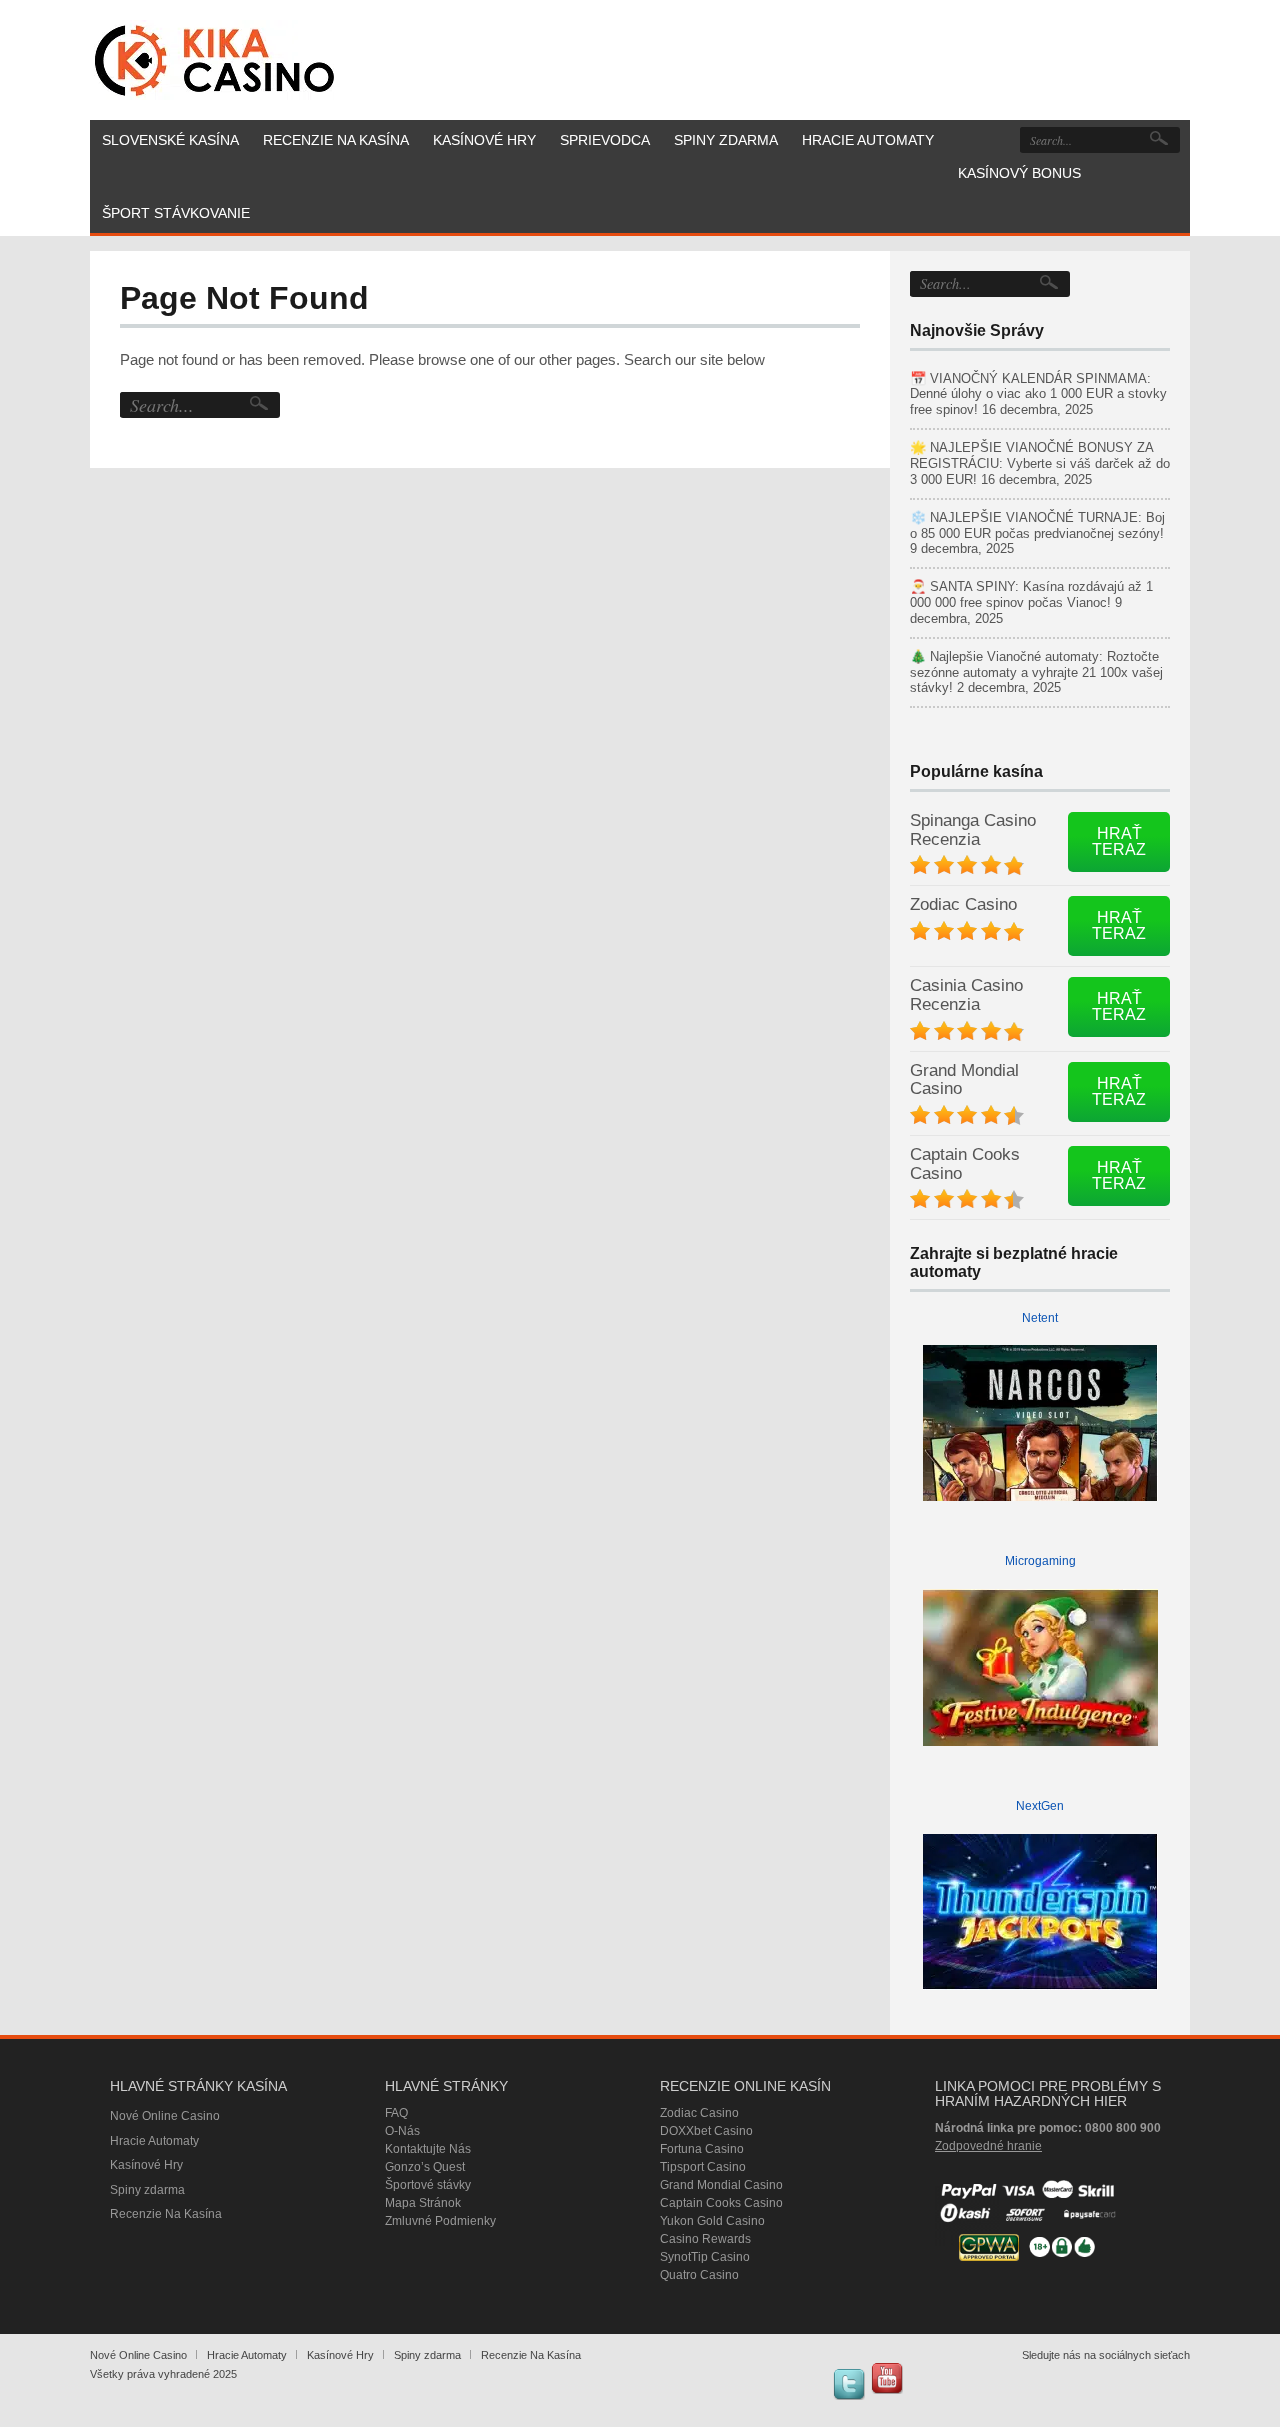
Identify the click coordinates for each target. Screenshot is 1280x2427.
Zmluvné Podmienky (440, 2221)
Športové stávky (428, 2185)
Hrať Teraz (1119, 841)
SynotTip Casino (705, 2257)
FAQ (396, 2113)
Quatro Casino (699, 2275)
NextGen (1040, 1806)
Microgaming (1040, 1561)
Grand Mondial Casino (964, 1080)
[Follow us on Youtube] (887, 2378)
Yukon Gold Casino (712, 2221)
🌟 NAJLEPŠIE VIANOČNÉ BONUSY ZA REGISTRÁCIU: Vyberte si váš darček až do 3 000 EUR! (1040, 463)
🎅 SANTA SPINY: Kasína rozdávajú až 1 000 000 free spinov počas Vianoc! (1031, 594)
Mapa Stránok (423, 2203)
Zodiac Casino (963, 904)
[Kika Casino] (215, 60)
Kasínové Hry (146, 2165)
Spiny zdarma (147, 2190)
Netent (1040, 1318)
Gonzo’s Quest (425, 2167)
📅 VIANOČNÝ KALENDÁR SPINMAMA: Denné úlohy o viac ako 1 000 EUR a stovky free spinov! (1038, 394)
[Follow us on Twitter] (849, 2384)
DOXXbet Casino (706, 2131)
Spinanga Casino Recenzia (973, 830)
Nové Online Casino (165, 2116)
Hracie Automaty (154, 2141)
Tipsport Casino (703, 2167)
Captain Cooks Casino (965, 1164)
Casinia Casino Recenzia (966, 995)
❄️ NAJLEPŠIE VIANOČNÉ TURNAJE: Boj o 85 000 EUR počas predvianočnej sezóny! (1037, 525)
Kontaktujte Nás (428, 2149)
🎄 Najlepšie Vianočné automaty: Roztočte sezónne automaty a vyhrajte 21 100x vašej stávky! (1036, 672)
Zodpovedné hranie (988, 2146)
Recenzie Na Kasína (166, 2214)
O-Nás (402, 2131)
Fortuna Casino (702, 2149)
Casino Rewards (705, 2239)
